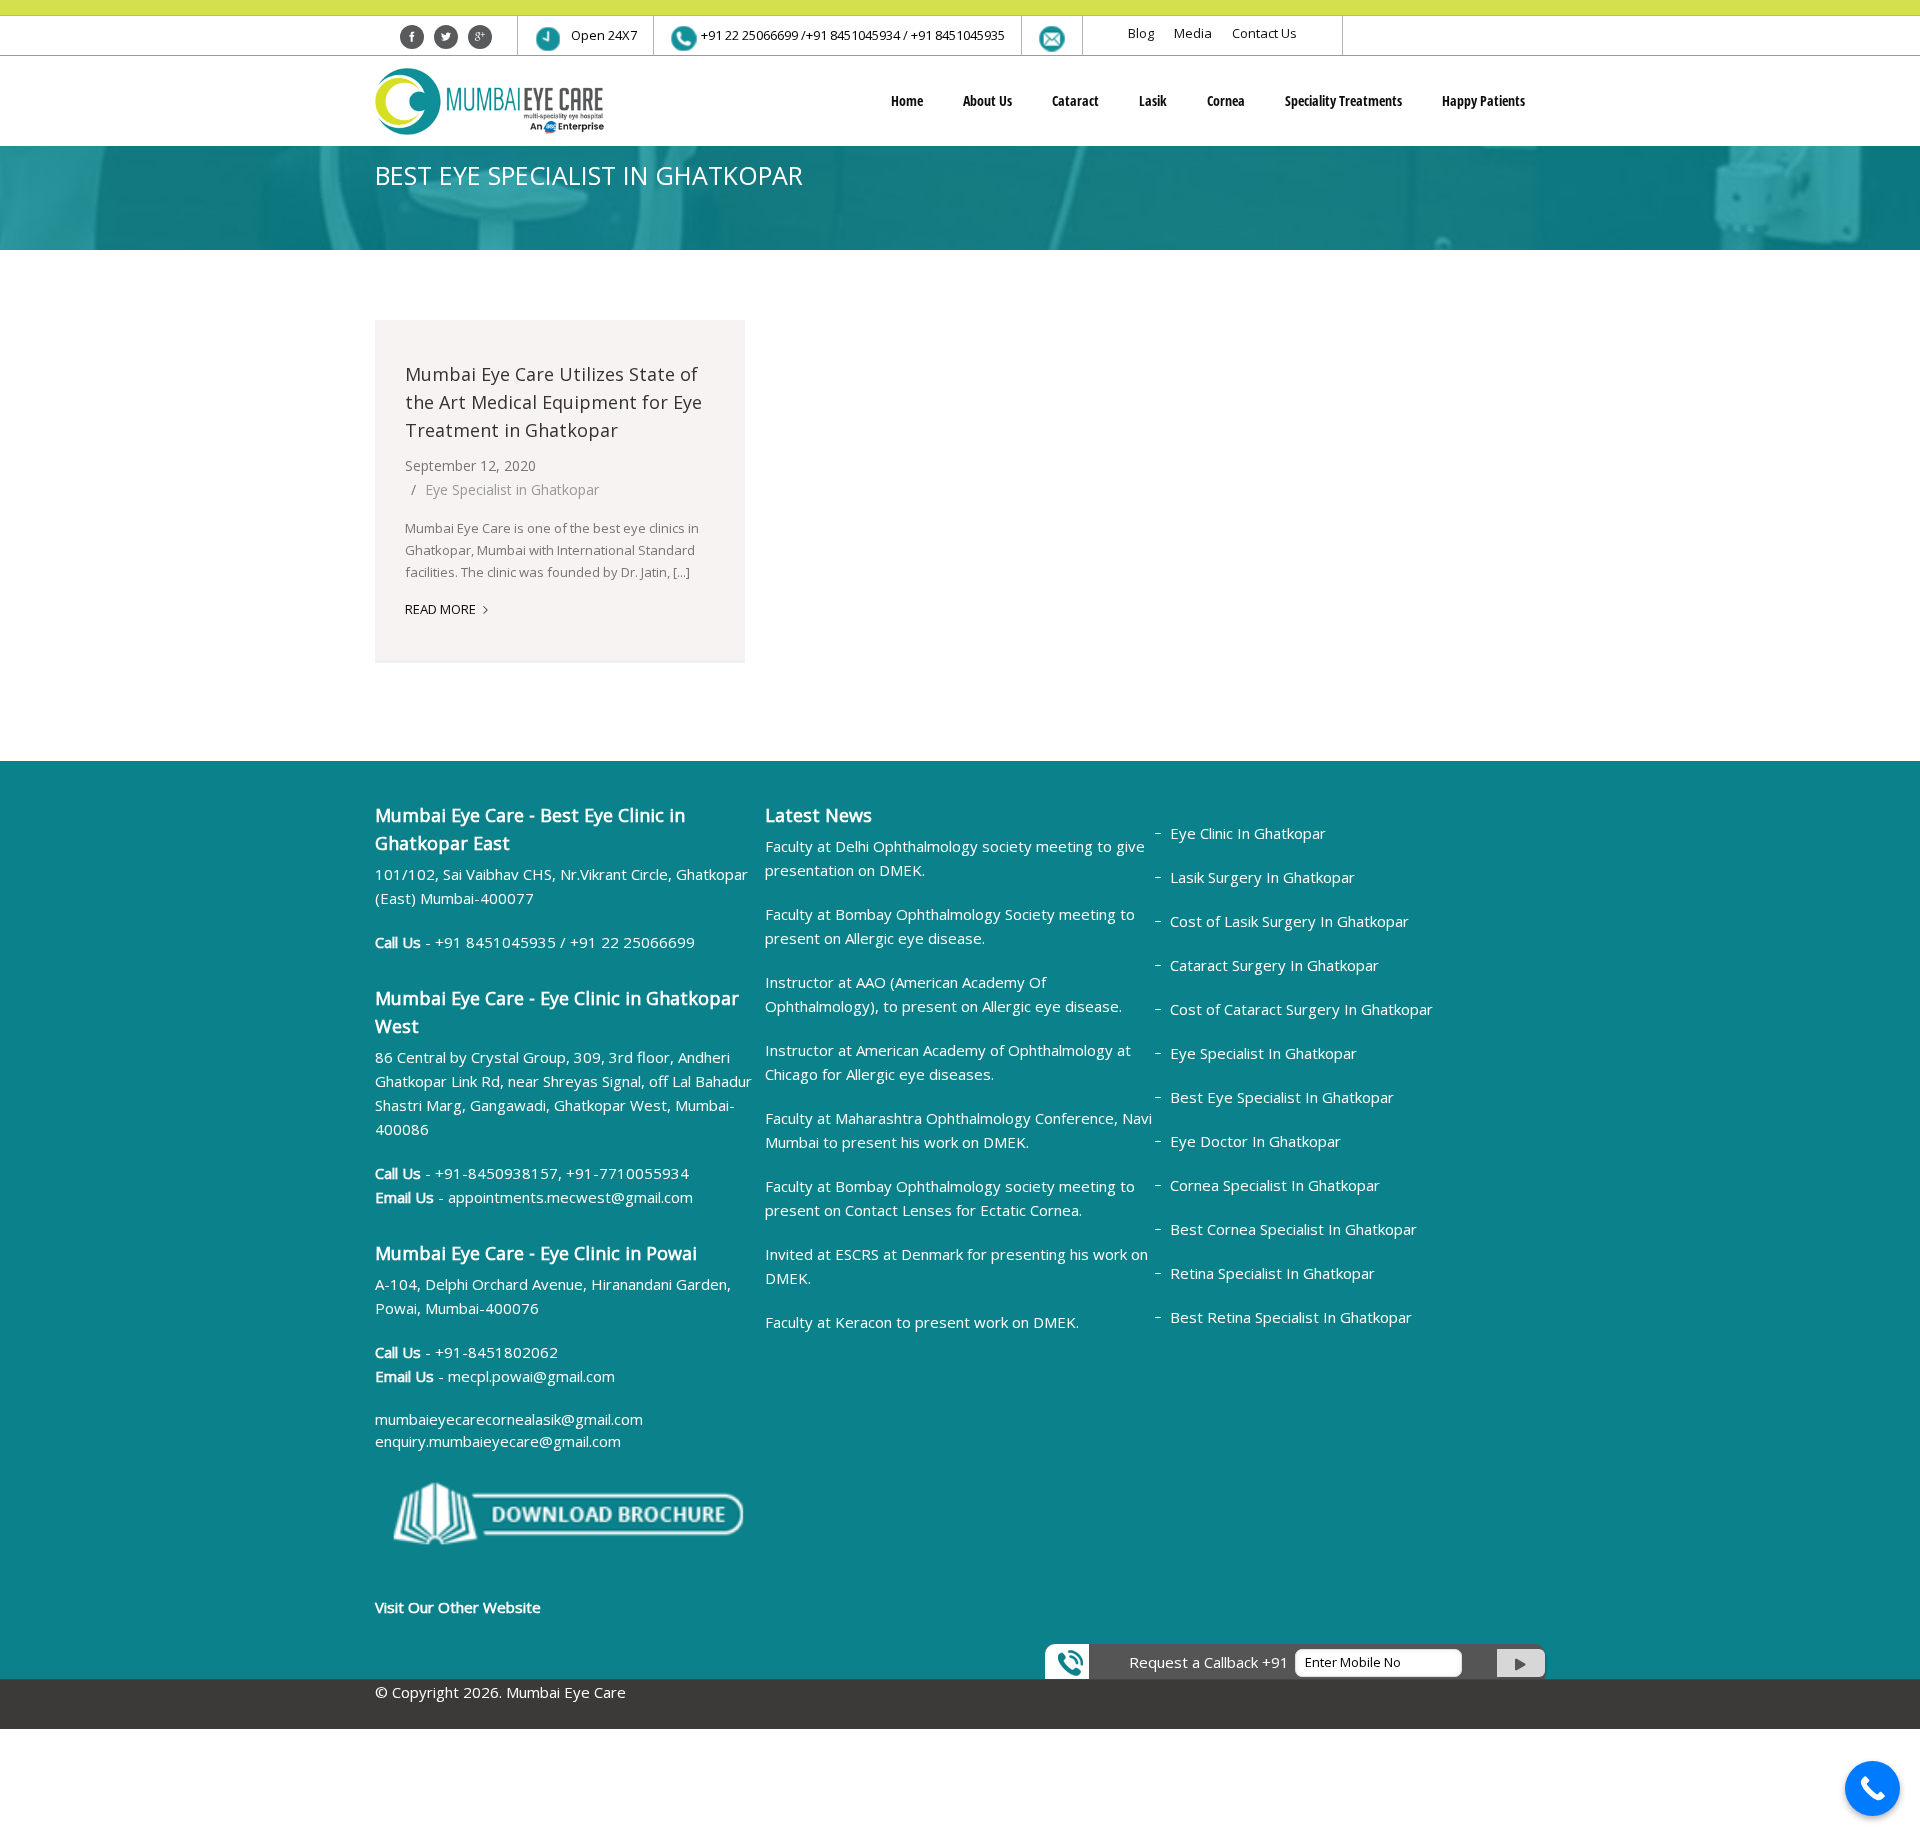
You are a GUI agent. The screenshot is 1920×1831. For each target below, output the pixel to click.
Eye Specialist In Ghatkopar (1263, 1053)
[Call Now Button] (1872, 1788)
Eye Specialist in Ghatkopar (512, 489)
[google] (480, 37)
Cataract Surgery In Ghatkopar (1274, 965)
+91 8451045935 (497, 942)
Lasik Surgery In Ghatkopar (1262, 877)
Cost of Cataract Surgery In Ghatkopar (1301, 1009)
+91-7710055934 (627, 1173)
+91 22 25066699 (632, 942)
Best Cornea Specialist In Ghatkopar (1293, 1229)
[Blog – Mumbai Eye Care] (489, 101)
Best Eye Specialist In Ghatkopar (1282, 1097)
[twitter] (446, 37)
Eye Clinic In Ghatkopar (1248, 833)
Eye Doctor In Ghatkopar (1255, 1141)
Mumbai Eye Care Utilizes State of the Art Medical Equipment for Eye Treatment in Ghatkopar (553, 402)
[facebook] (412, 37)
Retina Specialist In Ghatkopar (1272, 1273)
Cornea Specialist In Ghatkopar (1275, 1185)
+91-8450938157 (496, 1173)
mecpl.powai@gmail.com (531, 1376)
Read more (447, 609)
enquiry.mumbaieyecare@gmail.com (498, 1441)
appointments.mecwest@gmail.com (570, 1197)
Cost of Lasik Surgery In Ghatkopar (1289, 921)
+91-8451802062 (496, 1352)
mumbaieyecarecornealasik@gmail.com (509, 1419)
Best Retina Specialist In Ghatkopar (1291, 1317)
